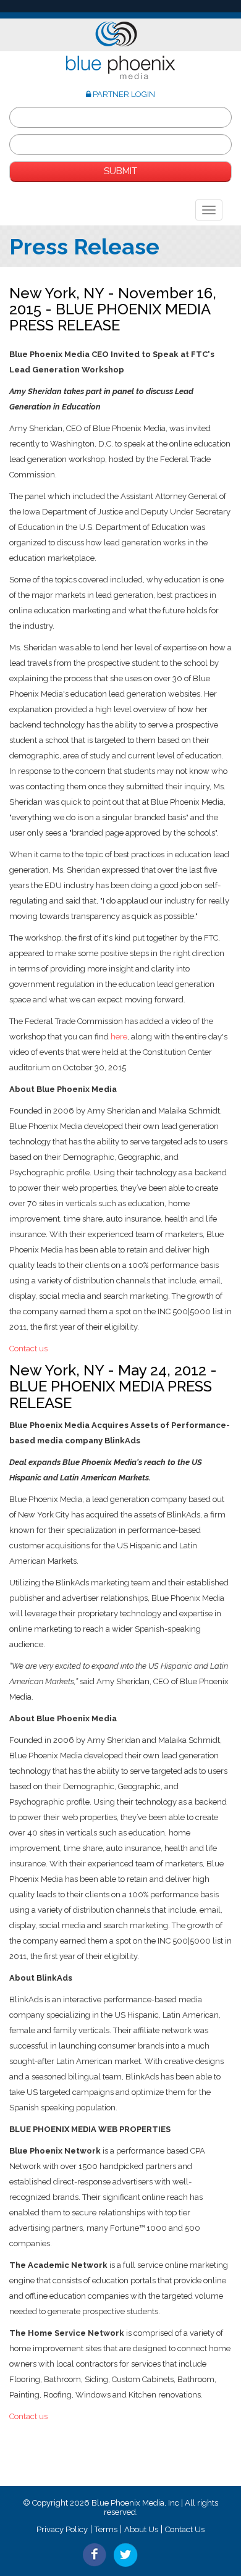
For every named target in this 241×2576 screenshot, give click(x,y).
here (118, 1037)
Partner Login (123, 94)
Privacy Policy (62, 2529)
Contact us (28, 1349)
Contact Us (185, 2529)
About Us (141, 2529)
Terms (106, 2529)
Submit (120, 171)
